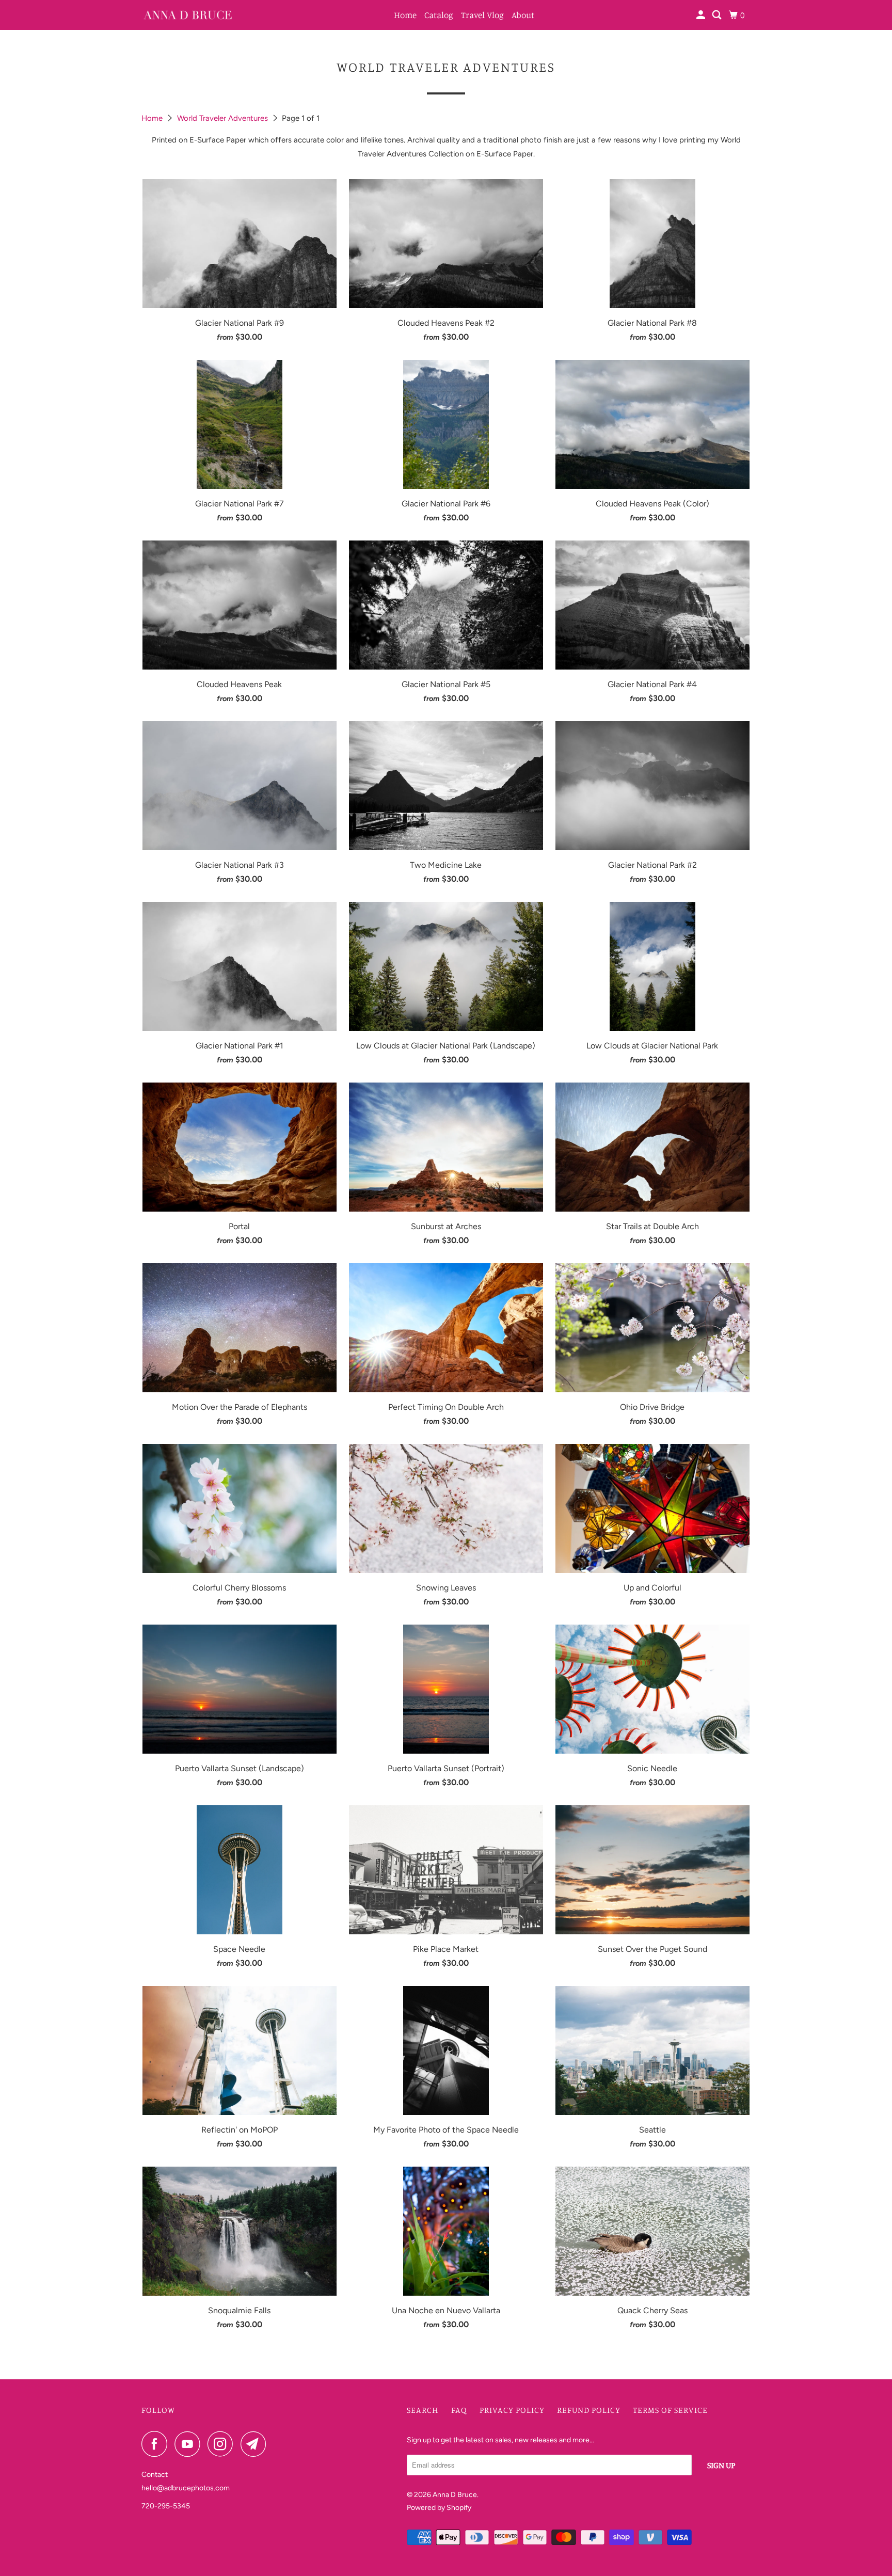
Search (423, 2410)
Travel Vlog (482, 15)
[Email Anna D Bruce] (256, 2444)
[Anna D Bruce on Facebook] (157, 2444)
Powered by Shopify (439, 2508)
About (523, 15)
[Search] (718, 15)
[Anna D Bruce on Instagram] (223, 2444)
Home (405, 15)
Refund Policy (589, 2410)
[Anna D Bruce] (188, 15)
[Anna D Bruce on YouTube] (190, 2444)
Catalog (439, 15)
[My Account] (702, 15)
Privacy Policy (512, 2410)
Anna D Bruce (455, 2495)
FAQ (459, 2410)
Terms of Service (670, 2410)
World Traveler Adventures (224, 118)
